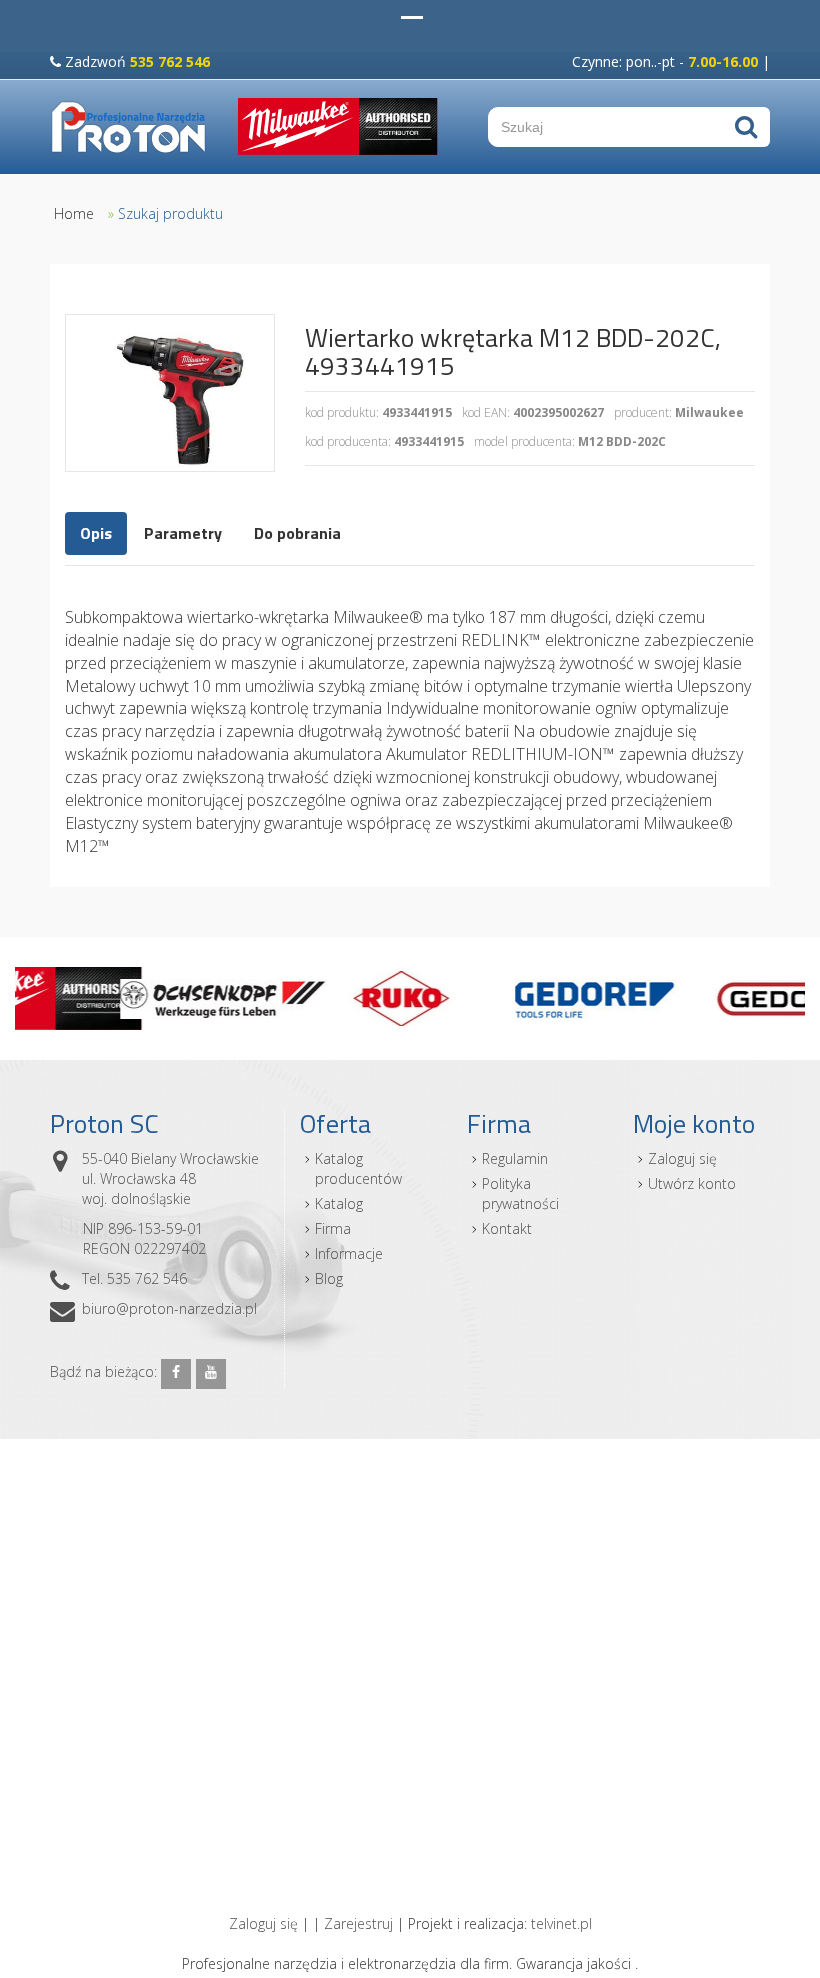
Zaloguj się (682, 1158)
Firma (333, 1228)
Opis (96, 533)
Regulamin (515, 1158)
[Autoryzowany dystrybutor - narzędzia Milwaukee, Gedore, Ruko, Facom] (129, 127)
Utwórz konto (692, 1183)
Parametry (183, 533)
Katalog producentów (358, 1168)
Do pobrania (297, 533)
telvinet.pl (561, 1923)
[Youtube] (211, 1374)
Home (74, 213)
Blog (329, 1278)
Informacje (349, 1253)
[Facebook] (176, 1374)
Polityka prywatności (520, 1193)
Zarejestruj (358, 1923)
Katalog (339, 1203)
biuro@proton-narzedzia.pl (169, 1308)
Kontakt (507, 1228)
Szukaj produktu (170, 213)
